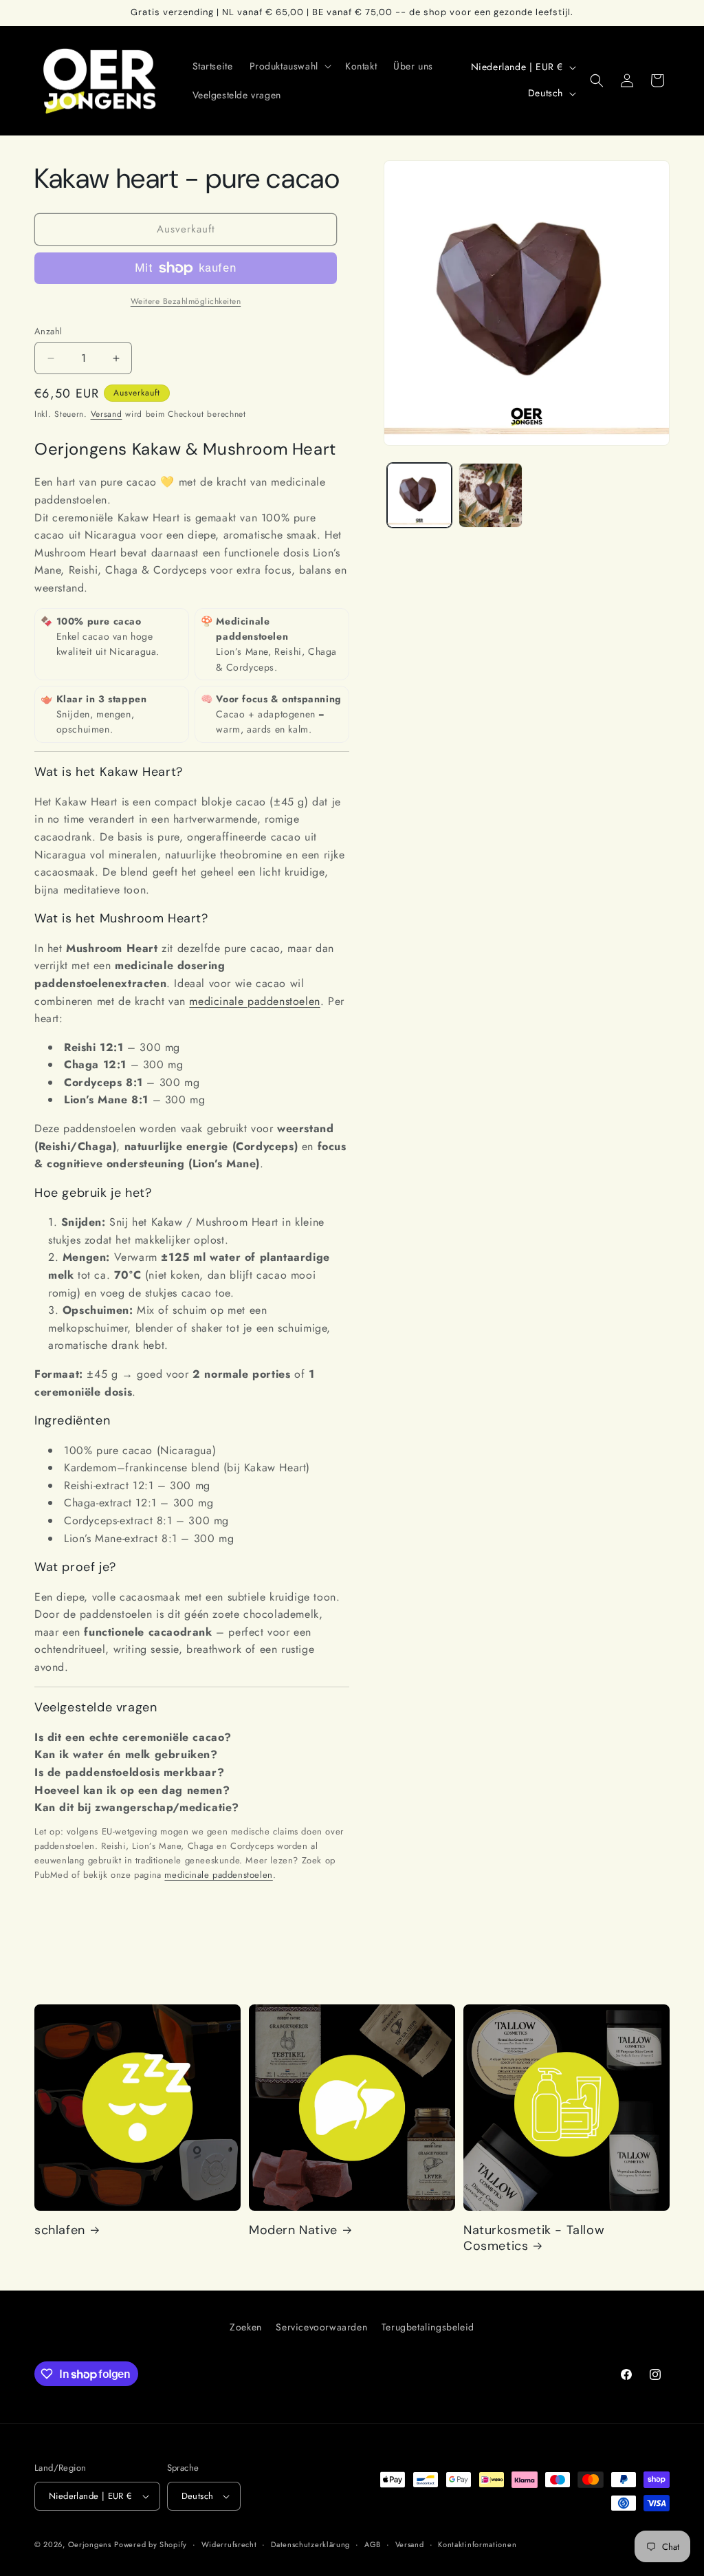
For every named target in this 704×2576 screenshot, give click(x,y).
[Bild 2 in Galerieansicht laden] (491, 495)
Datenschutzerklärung (310, 2544)
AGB (373, 2544)
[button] (289, 66)
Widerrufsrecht (229, 2544)
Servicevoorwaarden (321, 2327)
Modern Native (293, 2230)
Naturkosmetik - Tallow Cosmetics (534, 2238)
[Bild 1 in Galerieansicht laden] (419, 495)
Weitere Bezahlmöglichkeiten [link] (186, 301)
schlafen (60, 2230)
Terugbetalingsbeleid (428, 2327)
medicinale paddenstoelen (254, 1001)
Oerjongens (90, 2544)
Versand (107, 414)
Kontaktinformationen (477, 2544)
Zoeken (246, 2327)
